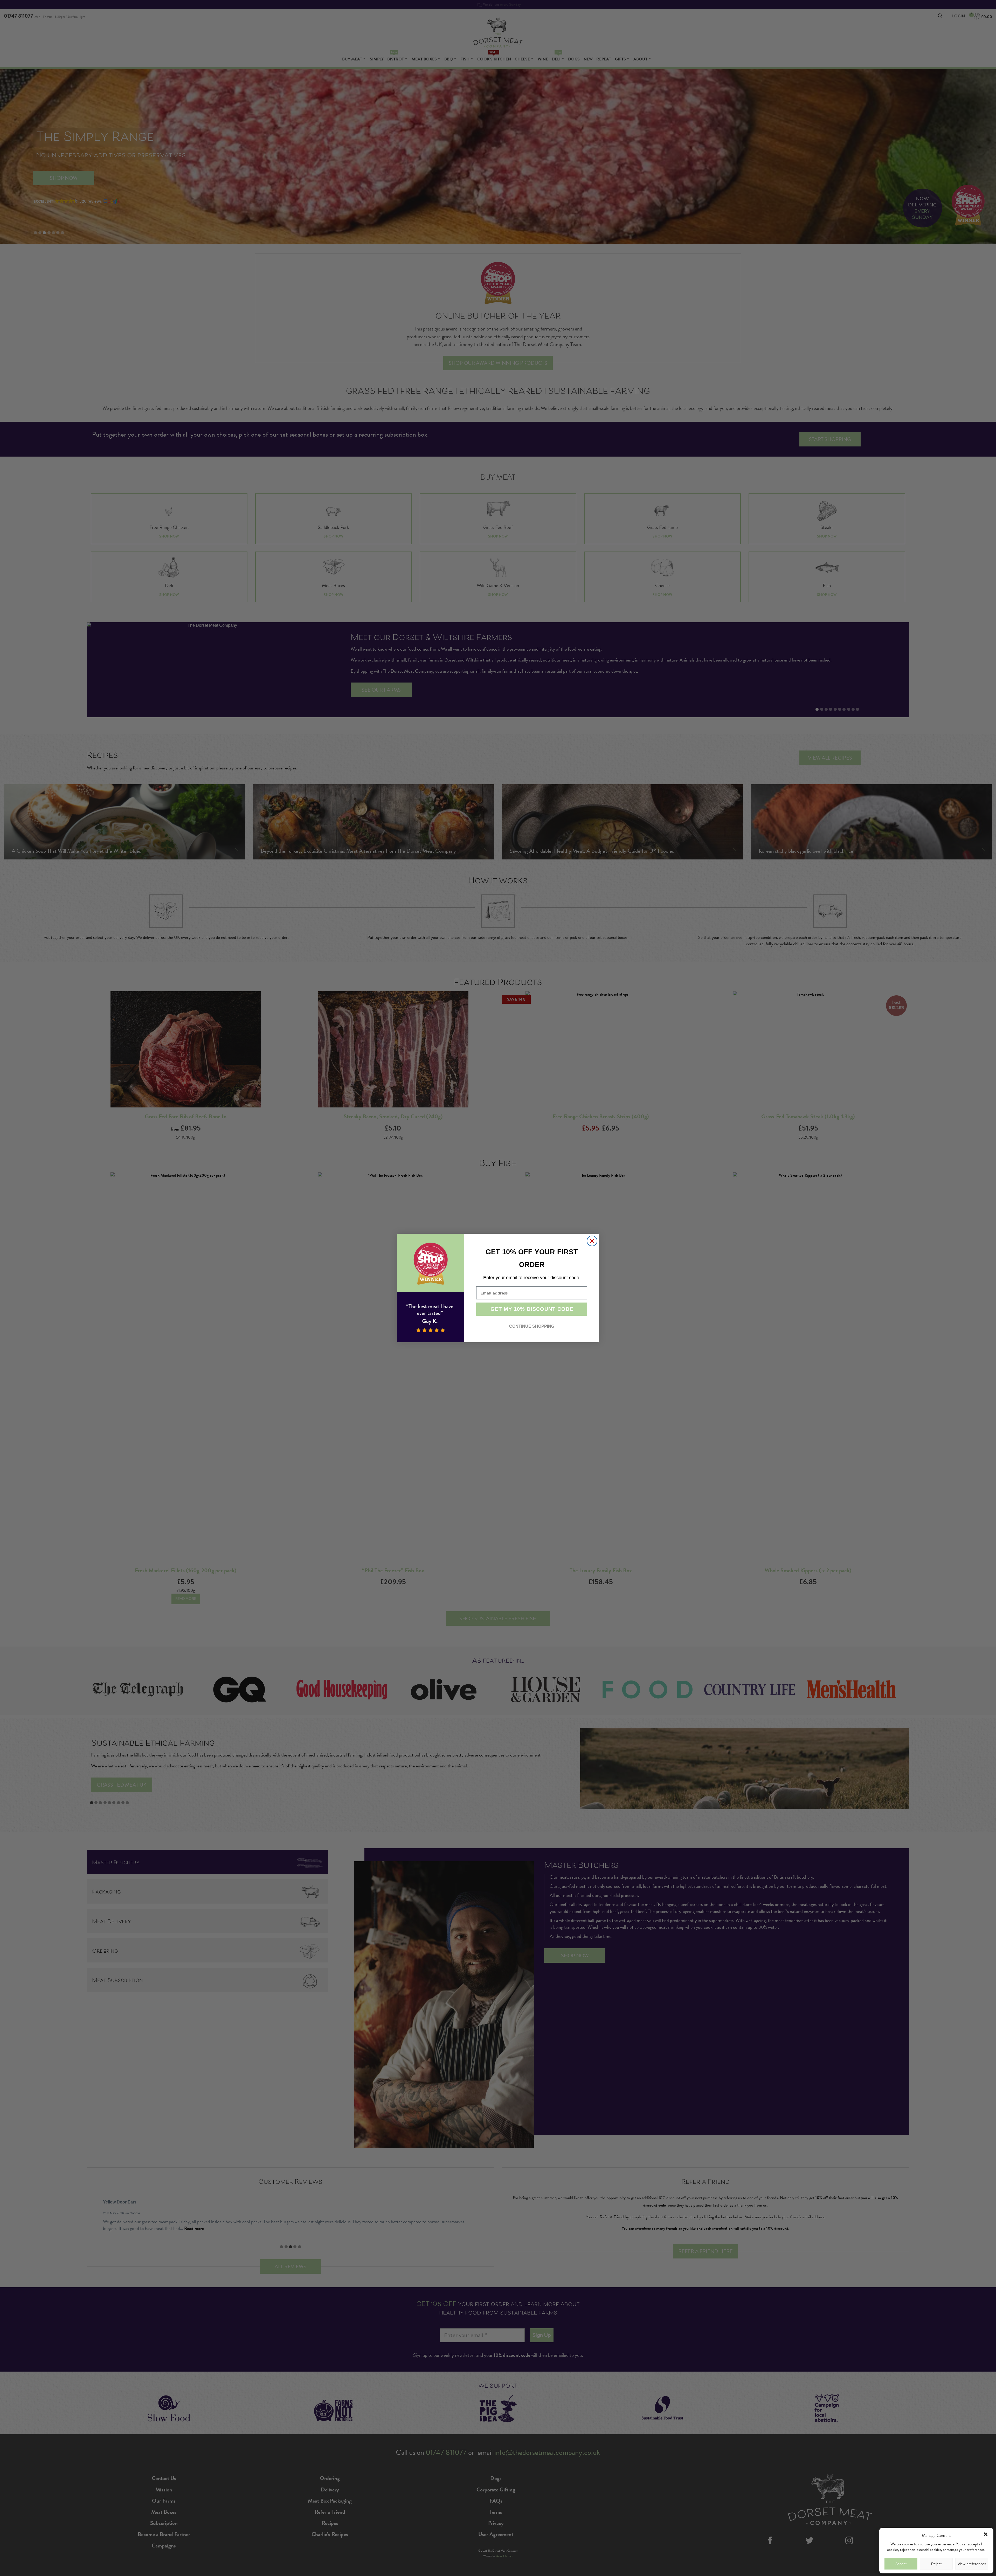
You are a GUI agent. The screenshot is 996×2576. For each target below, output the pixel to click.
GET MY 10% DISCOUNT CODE (532, 1309)
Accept (901, 2564)
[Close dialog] (592, 1241)
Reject (936, 2564)
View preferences (972, 2564)
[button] (986, 2534)
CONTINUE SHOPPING (532, 1326)
